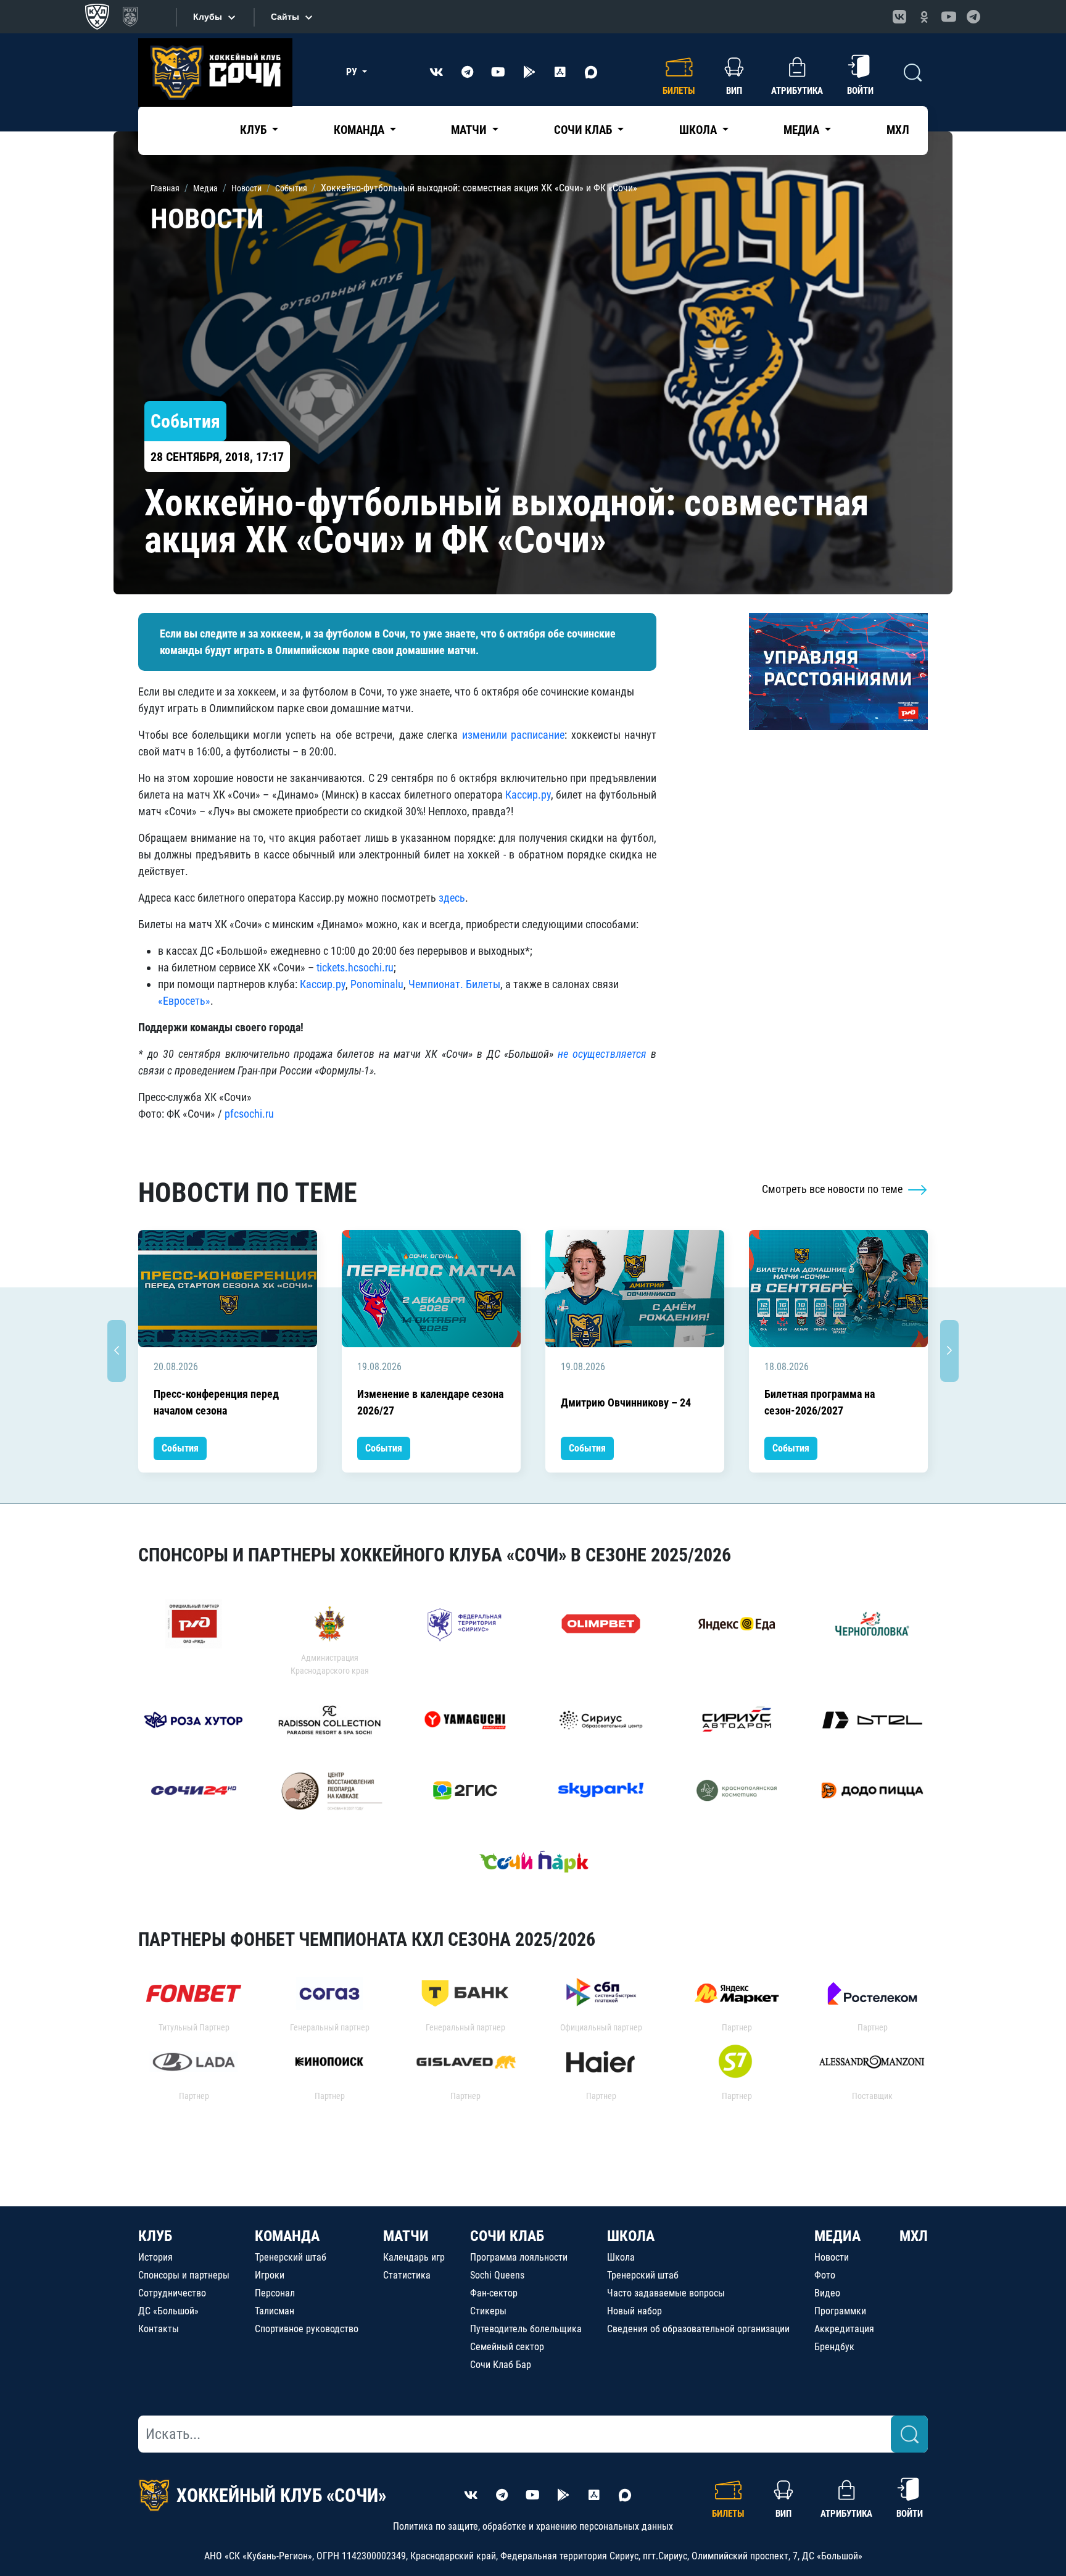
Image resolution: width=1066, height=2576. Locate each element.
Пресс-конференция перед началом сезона (216, 1402)
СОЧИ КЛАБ (507, 2236)
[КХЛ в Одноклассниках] (924, 17)
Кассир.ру (528, 795)
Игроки (270, 2275)
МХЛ (898, 130)
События (180, 1448)
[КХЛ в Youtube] (949, 17)
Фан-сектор (494, 2293)
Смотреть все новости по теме (833, 1189)
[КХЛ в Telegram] (973, 17)
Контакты (159, 2329)
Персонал (275, 2293)
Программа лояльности (519, 2257)
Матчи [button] (470, 130)
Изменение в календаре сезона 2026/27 (430, 1402)
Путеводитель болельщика (526, 2329)
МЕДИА (837, 2236)
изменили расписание (513, 735)
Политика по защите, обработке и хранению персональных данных (533, 2526)
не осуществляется (602, 1054)
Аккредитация (844, 2329)
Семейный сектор (507, 2347)
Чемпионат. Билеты (454, 984)
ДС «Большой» (168, 2311)
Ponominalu (377, 984)
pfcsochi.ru (249, 1114)
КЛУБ (155, 2236)
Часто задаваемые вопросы (666, 2293)
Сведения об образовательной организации (698, 2329)
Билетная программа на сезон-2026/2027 (820, 1402)
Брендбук (834, 2347)
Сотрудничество (172, 2293)
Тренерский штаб (291, 2257)
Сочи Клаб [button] (584, 130)
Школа (621, 2257)
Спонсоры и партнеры (184, 2275)
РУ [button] (353, 72)
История (155, 2257)
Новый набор (634, 2311)
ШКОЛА (631, 2236)
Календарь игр (414, 2257)
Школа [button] (699, 130)
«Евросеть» (184, 1001)
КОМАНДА (287, 2236)
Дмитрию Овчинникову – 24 (626, 1402)
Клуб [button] (254, 130)
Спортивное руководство (307, 2329)
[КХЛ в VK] (899, 17)
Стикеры (488, 2311)
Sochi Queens (497, 2275)
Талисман (275, 2311)
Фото (825, 2275)
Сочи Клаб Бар (501, 2365)
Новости (832, 2257)
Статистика (407, 2275)
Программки (840, 2311)
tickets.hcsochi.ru (355, 967)
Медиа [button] (803, 130)
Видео (827, 2293)
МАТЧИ (406, 2236)
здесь (452, 898)
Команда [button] (360, 130)
